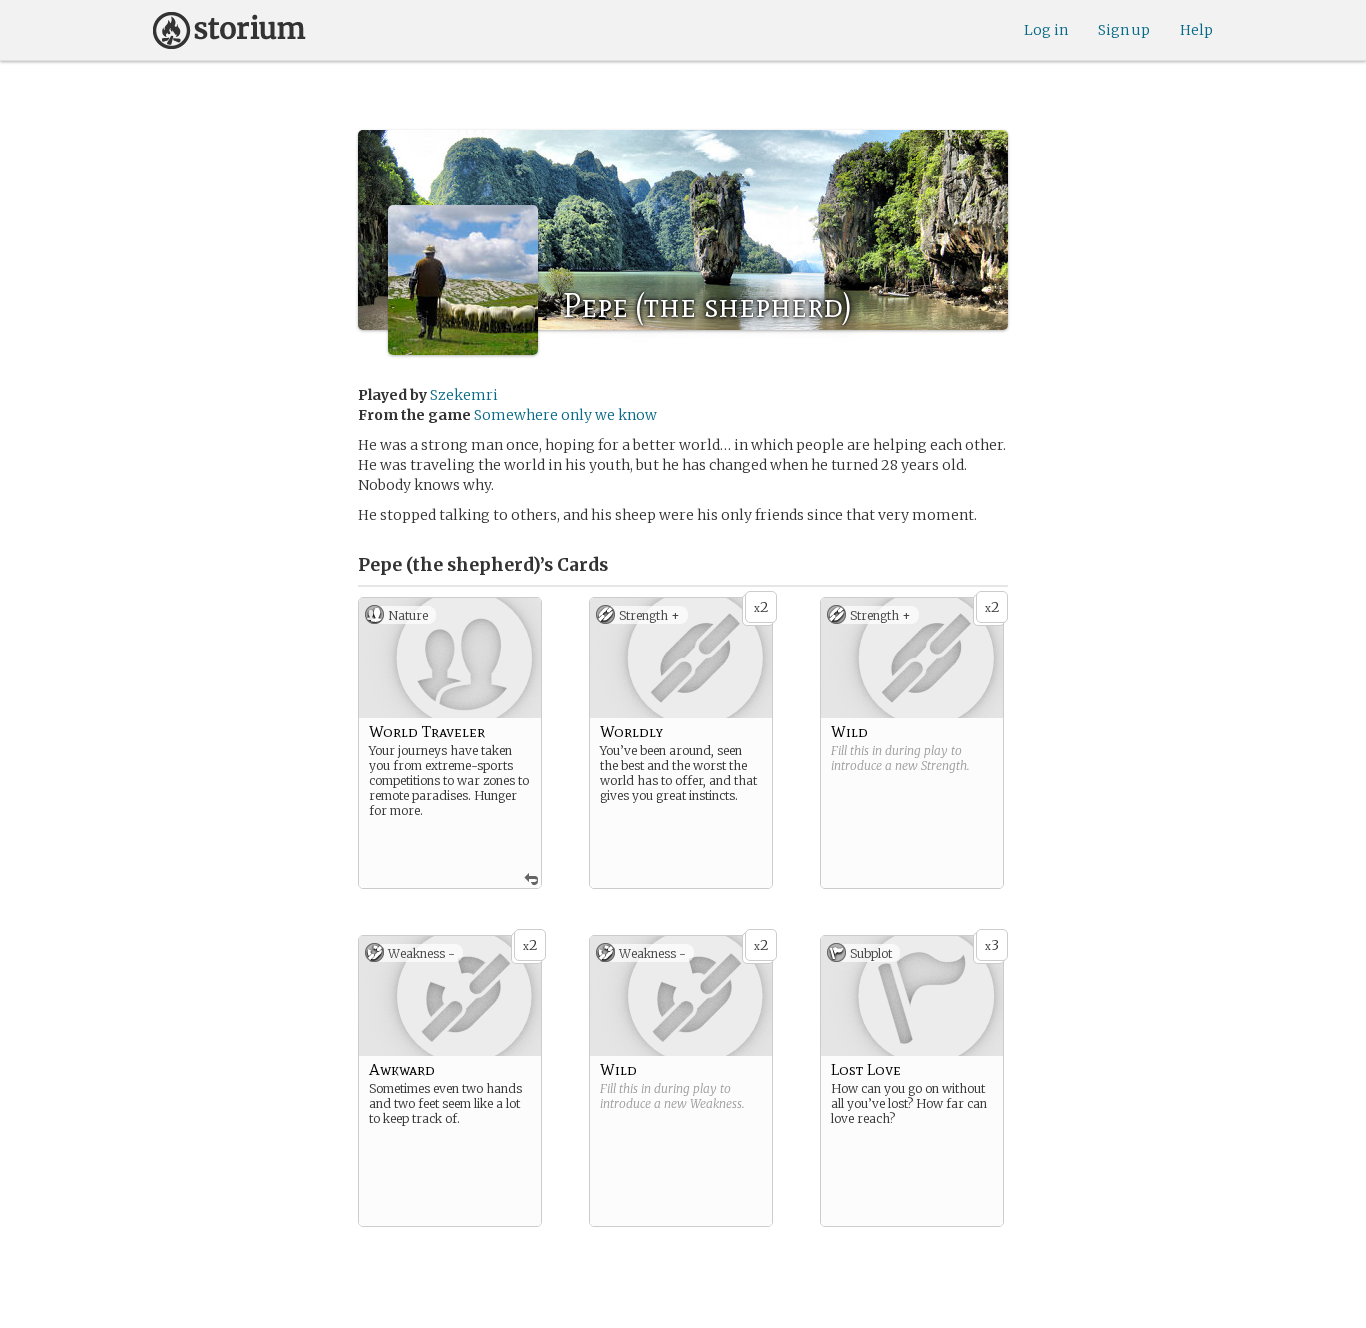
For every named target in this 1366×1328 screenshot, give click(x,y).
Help (1196, 30)
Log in (1046, 30)
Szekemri (464, 395)
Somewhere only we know (565, 415)
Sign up (1124, 30)
